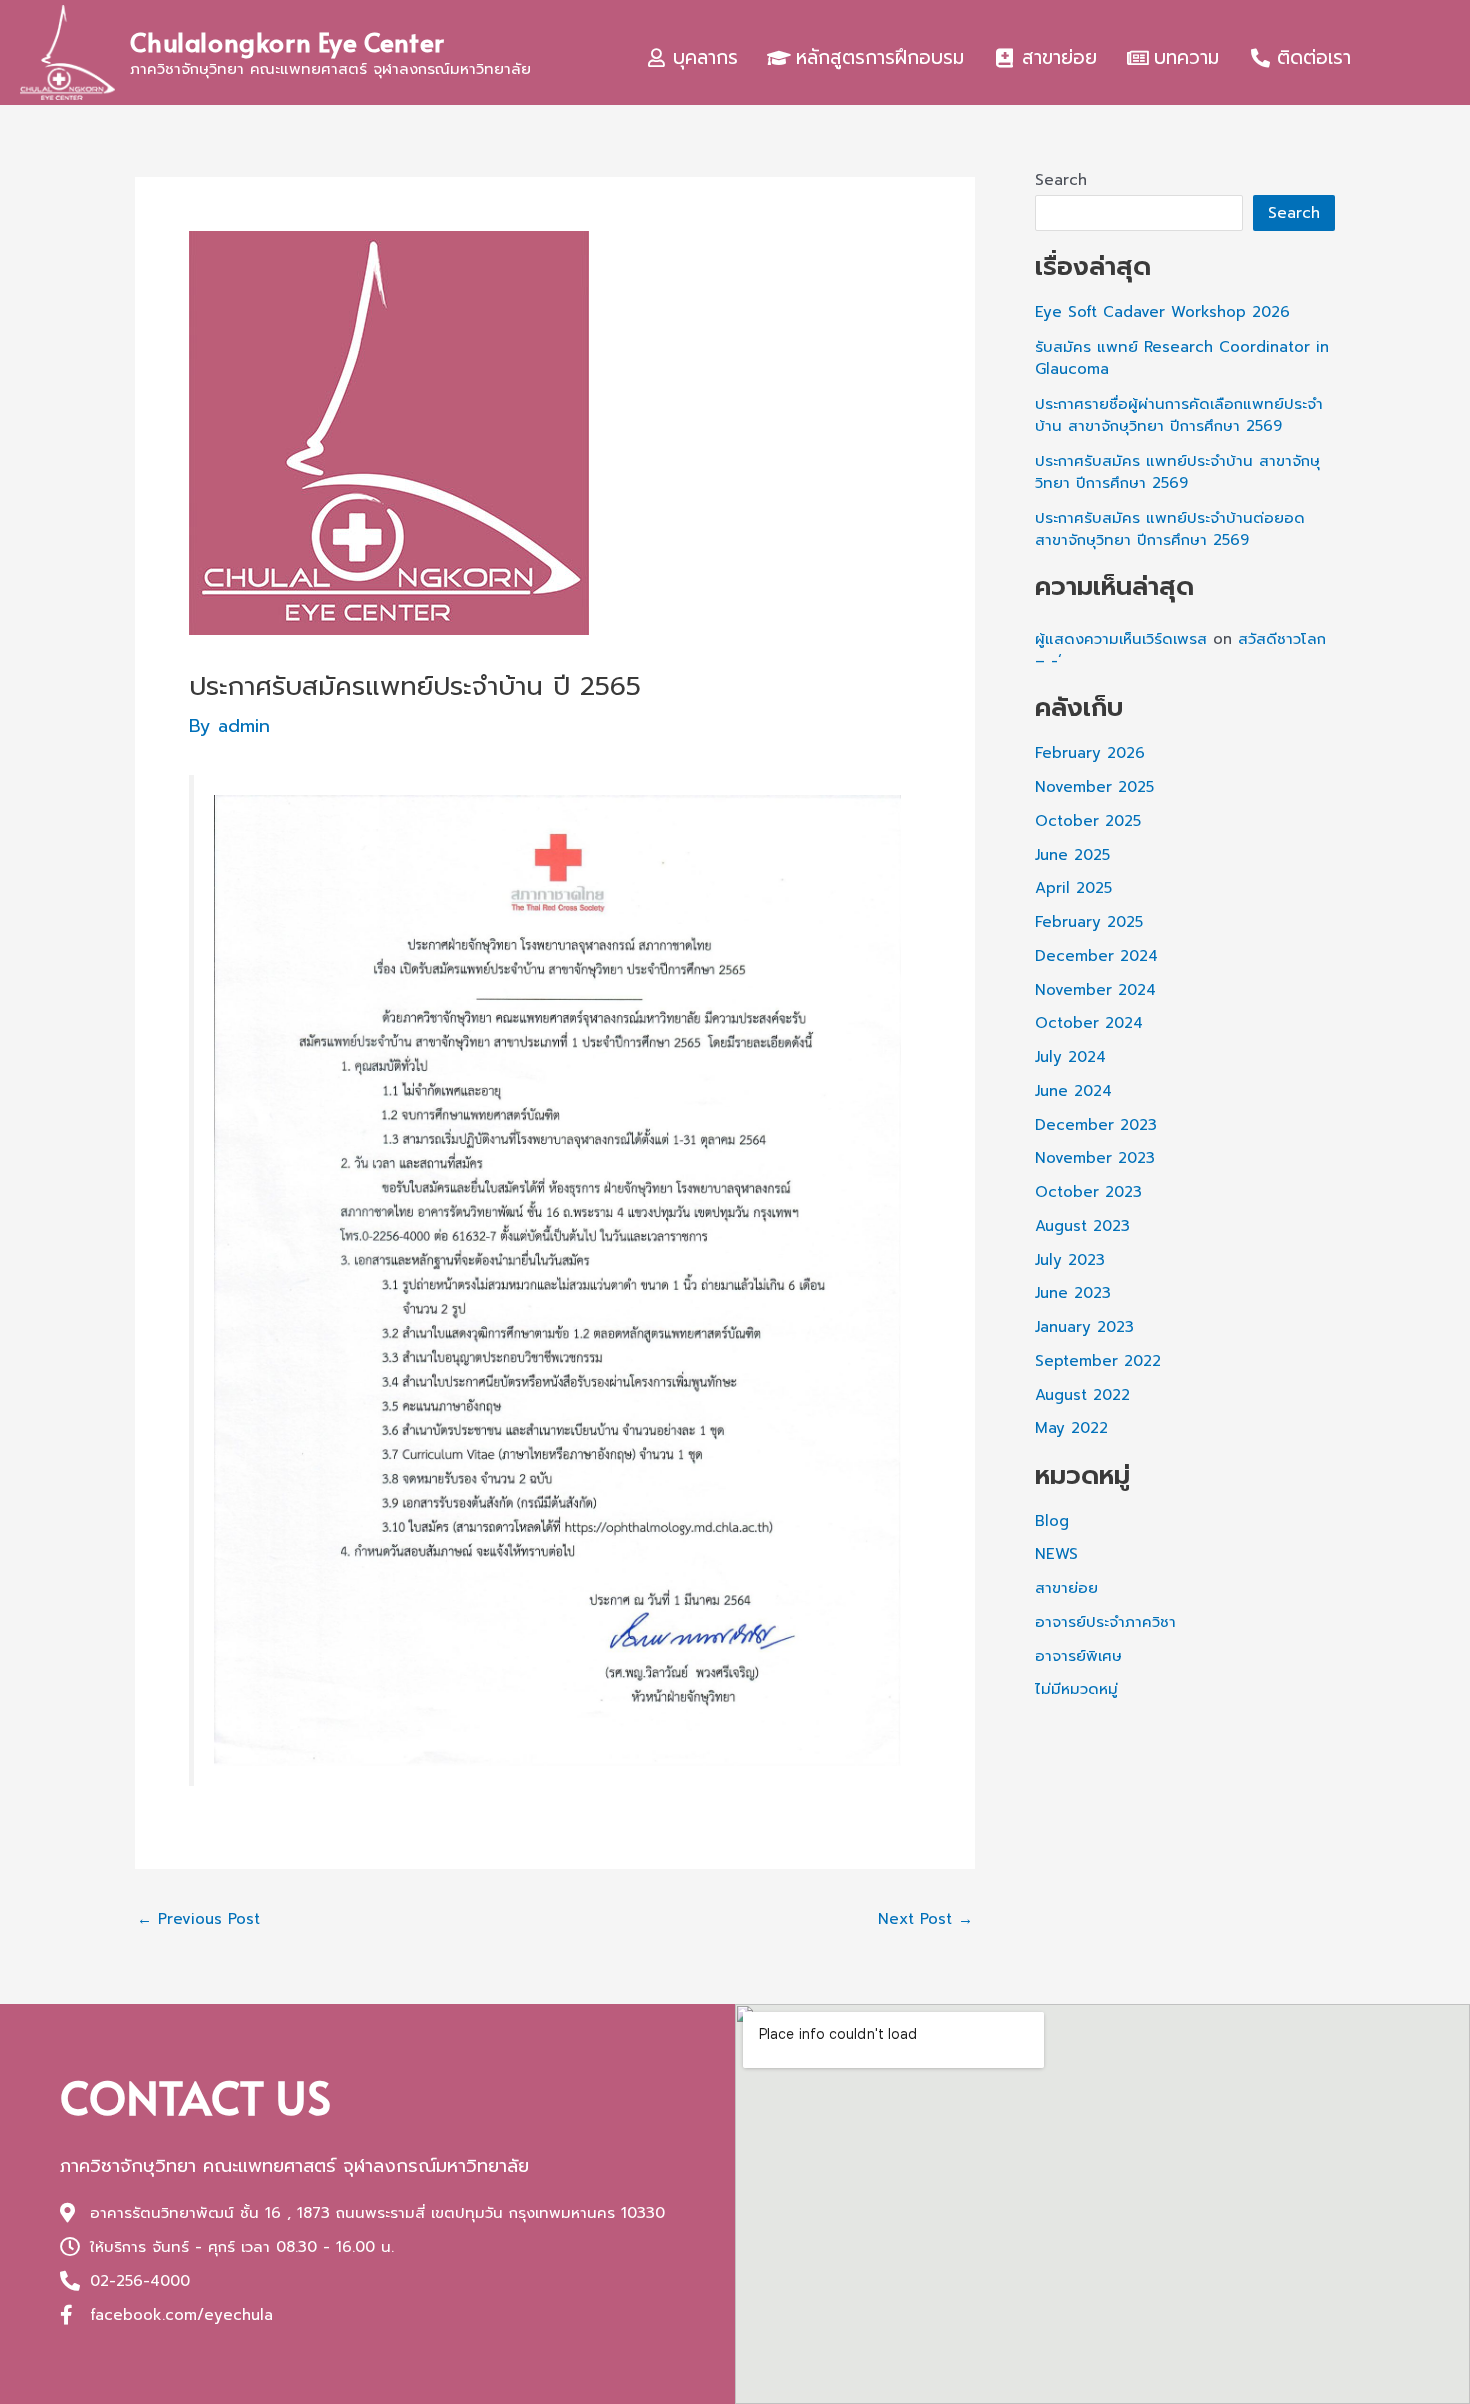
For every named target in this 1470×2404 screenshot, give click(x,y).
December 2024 (1096, 956)
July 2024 (1070, 1057)
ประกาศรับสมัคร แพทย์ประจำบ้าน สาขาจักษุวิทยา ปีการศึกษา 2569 (1177, 472)
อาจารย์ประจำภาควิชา (1105, 1622)
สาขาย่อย (1066, 1588)
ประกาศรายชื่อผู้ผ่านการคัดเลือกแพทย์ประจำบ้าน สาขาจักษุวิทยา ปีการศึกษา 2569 (1179, 415)
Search (1061, 180)
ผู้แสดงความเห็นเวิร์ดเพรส (1121, 639)
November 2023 (1095, 1158)
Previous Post (198, 1919)
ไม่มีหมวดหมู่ (1076, 1689)
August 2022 (1082, 1395)
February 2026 (1090, 753)
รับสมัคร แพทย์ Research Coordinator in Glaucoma (1182, 358)
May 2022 (1071, 1428)
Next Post (925, 1919)
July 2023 (1070, 1260)
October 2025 (1088, 821)
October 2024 (1089, 1023)
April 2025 (1073, 888)
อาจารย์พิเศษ (1078, 1656)
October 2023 (1088, 1192)
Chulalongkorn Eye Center (287, 41)
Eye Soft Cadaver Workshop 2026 (1162, 312)
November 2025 (1094, 787)
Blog (1052, 1521)
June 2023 (1073, 1293)
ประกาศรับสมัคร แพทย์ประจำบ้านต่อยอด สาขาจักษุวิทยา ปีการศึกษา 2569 (1170, 529)
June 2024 (1073, 1091)
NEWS (1056, 1554)
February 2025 (1089, 922)
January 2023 (1084, 1327)
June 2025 (1072, 855)
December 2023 (1096, 1125)
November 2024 (1095, 990)
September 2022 (1098, 1361)
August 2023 (1082, 1226)
